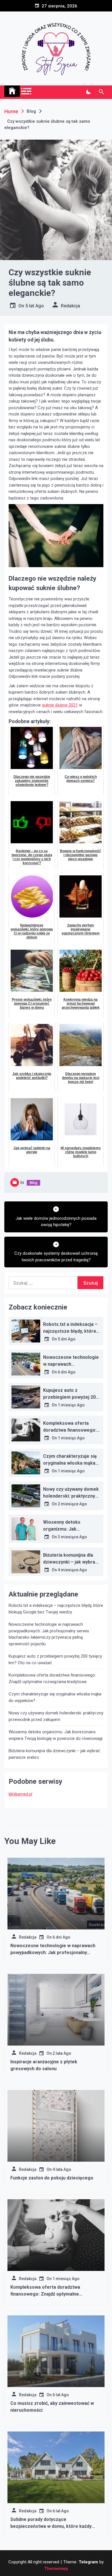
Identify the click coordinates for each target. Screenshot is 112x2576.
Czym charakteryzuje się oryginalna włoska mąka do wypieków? (70, 1463)
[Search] (101, 92)
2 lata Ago (62, 2053)
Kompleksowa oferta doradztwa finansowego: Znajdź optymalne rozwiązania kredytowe (52, 1678)
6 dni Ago (67, 1372)
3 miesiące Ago (72, 1537)
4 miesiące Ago (72, 1570)
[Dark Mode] (88, 92)
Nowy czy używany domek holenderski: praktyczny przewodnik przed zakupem (56, 1716)
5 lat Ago (35, 306)
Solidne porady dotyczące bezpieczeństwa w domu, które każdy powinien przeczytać (51, 2526)
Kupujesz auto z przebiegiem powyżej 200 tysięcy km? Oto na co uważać (55, 1659)
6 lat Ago (61, 2395)
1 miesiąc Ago (71, 1405)
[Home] (12, 91)
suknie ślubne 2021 (60, 705)
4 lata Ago (62, 2169)
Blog (33, 1183)
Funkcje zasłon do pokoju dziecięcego (52, 2178)
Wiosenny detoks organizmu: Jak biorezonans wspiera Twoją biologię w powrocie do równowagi (56, 1735)
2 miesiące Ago (72, 1504)
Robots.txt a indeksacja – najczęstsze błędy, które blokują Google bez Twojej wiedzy (56, 1609)
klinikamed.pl (20, 1794)
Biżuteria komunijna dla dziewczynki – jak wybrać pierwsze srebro (70, 1562)
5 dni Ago (67, 1339)
